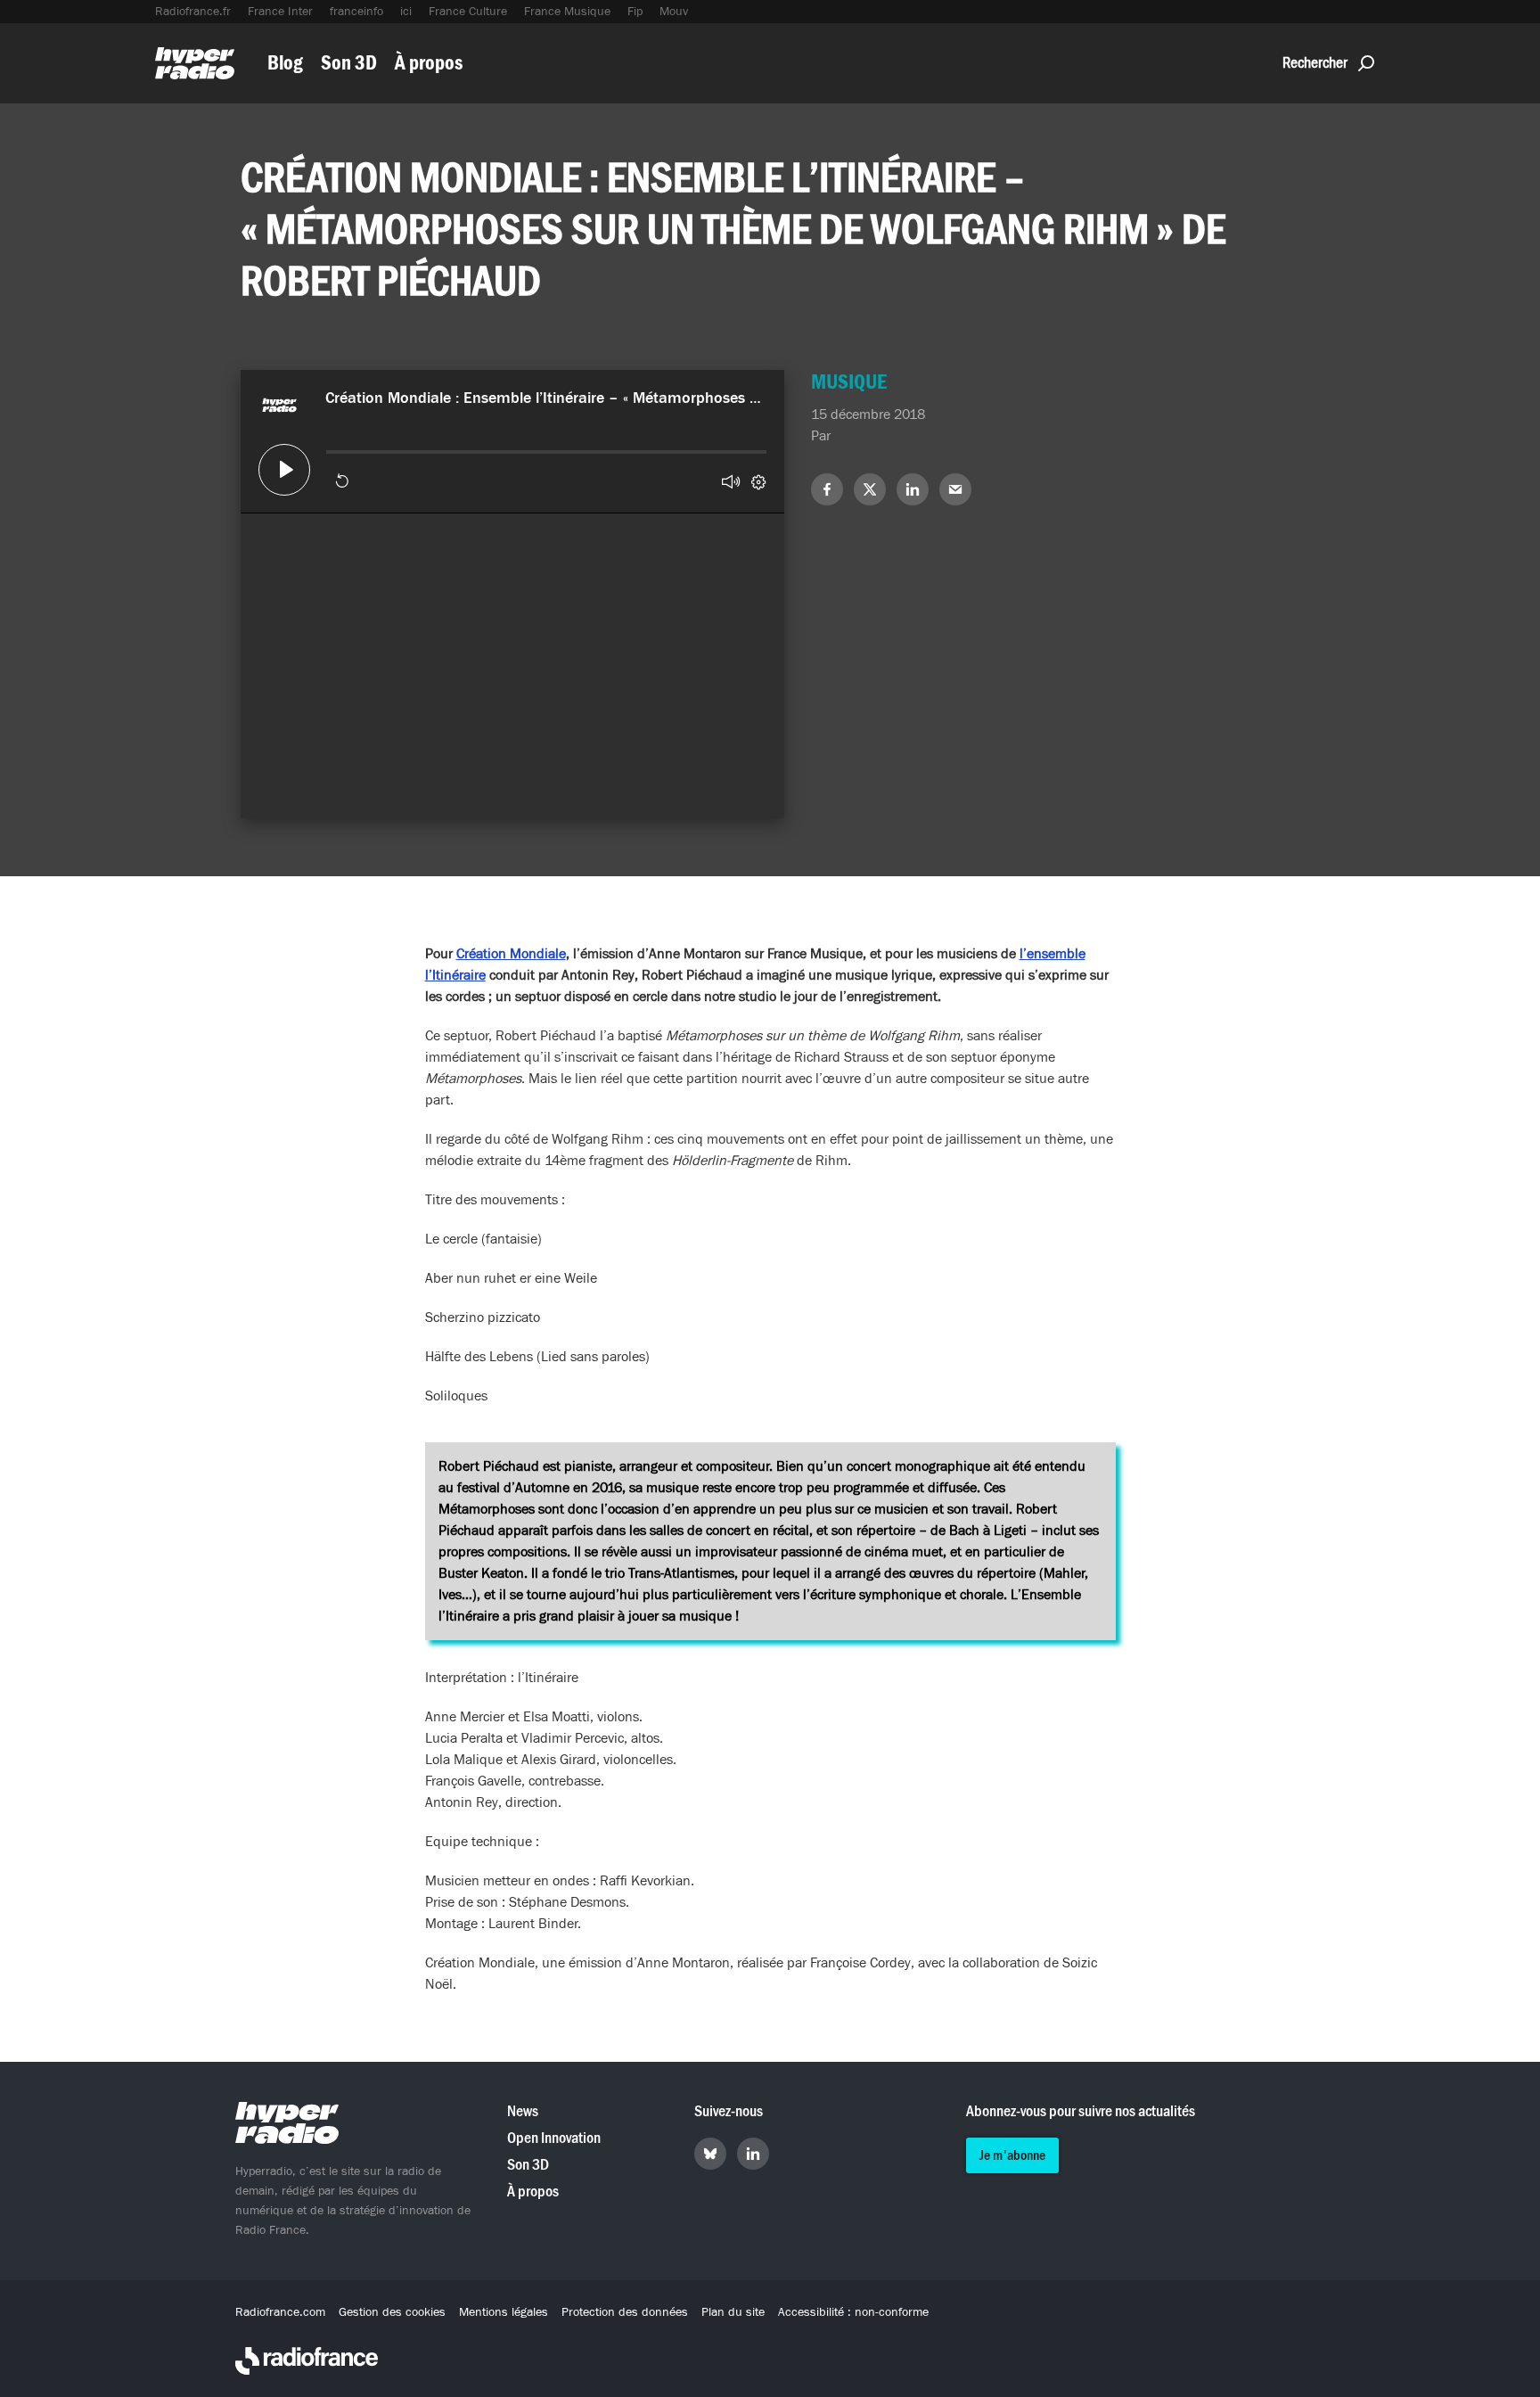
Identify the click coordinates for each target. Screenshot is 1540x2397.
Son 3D (349, 63)
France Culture (468, 12)
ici (406, 12)
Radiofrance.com (280, 2312)
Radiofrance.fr (193, 12)
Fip (635, 12)
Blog (285, 63)
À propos (429, 63)
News (523, 2111)
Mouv (674, 12)
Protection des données (625, 2312)
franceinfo (356, 12)
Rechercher (1315, 63)
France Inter (280, 12)
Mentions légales (504, 2312)
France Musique (567, 12)
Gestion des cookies (392, 2312)
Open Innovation (554, 2138)
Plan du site (733, 2312)
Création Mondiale (511, 954)
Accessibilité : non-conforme (853, 2312)
